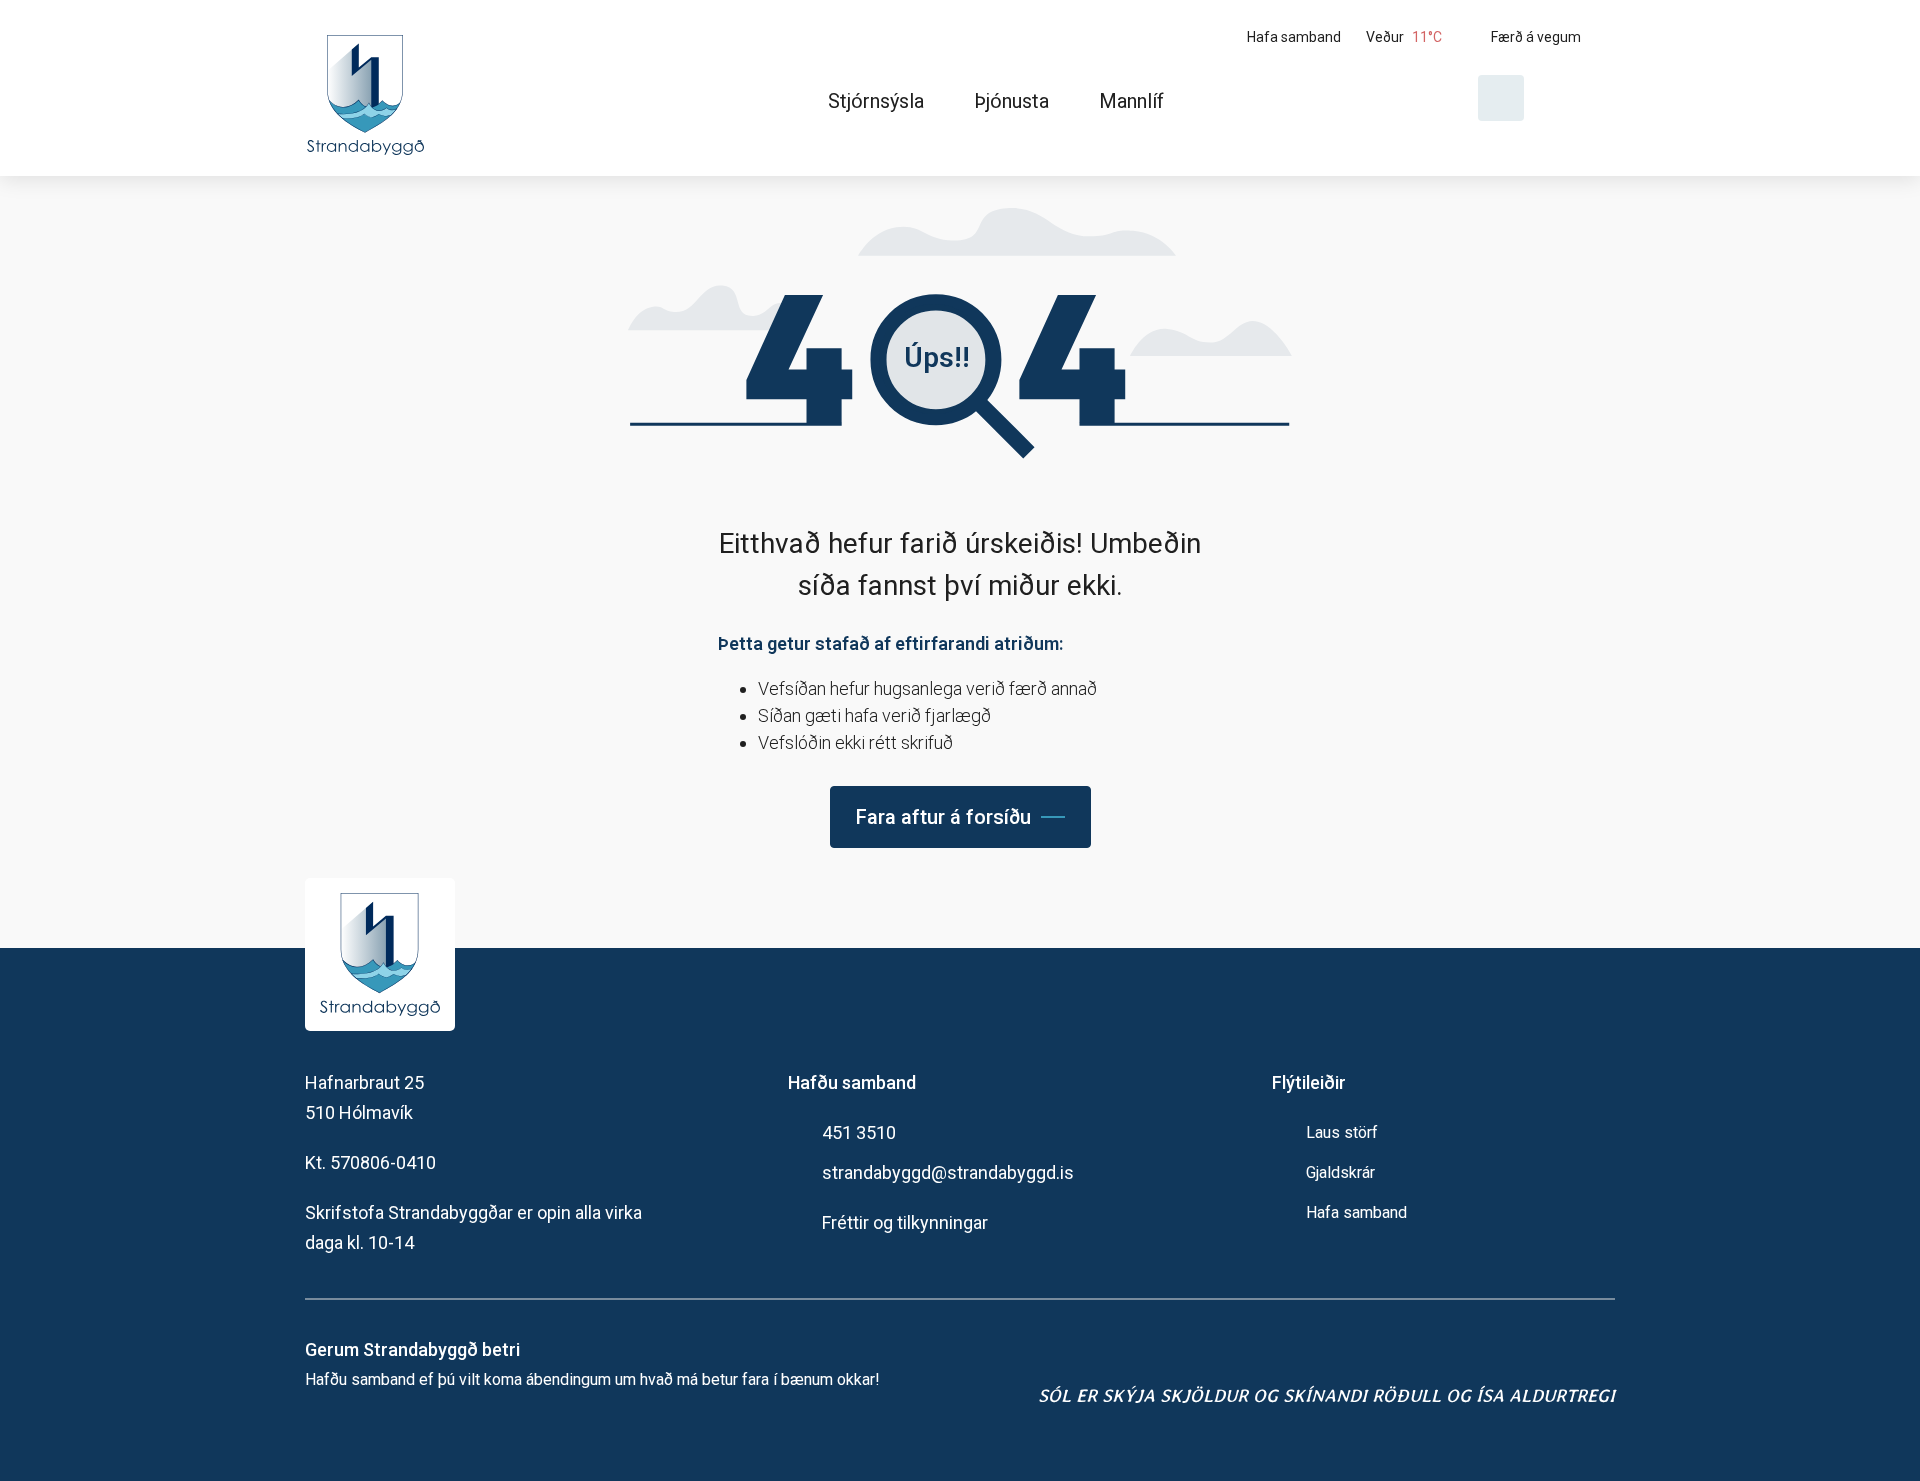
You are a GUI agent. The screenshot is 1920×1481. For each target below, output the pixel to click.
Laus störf (1342, 1132)
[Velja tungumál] (1577, 98)
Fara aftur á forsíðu (943, 817)
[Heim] (369, 88)
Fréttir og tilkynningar (905, 1222)
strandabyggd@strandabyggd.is (948, 1172)
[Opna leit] (1501, 98)
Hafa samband (1356, 1212)
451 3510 (859, 1132)
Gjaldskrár (1340, 1172)
